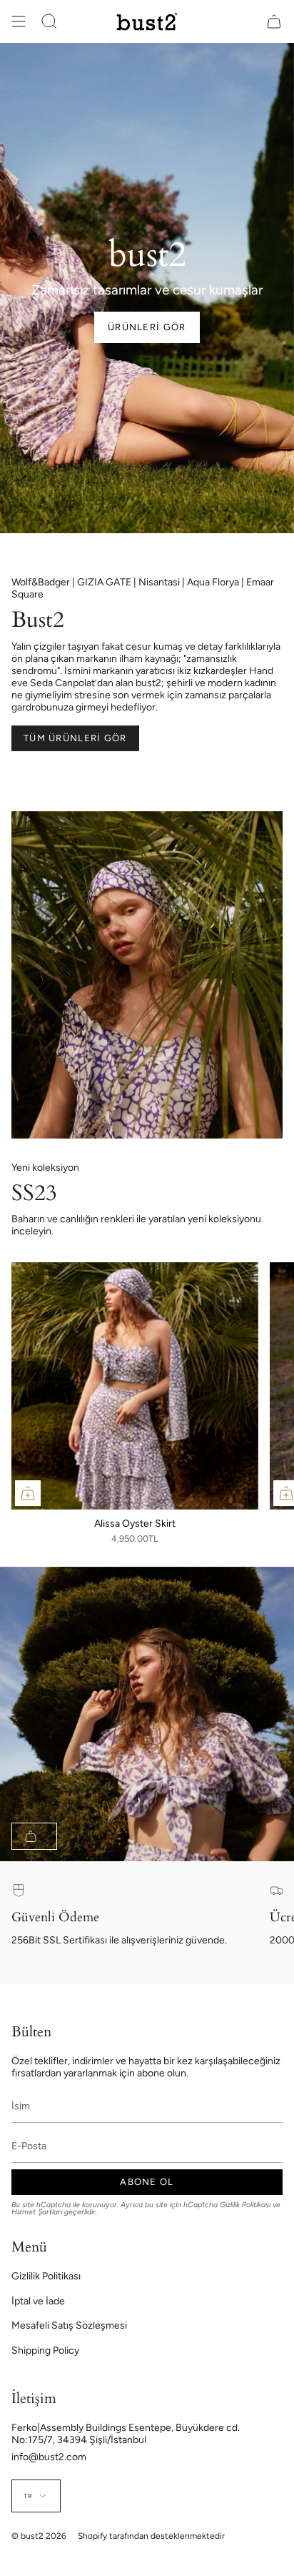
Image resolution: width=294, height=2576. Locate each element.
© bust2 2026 (39, 2536)
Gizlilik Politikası (245, 2205)
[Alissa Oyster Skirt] (135, 1386)
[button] (49, 21)
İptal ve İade (38, 2301)
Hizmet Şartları (37, 2212)
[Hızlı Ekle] (28, 1493)
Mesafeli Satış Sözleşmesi (69, 2325)
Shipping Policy (45, 2350)
